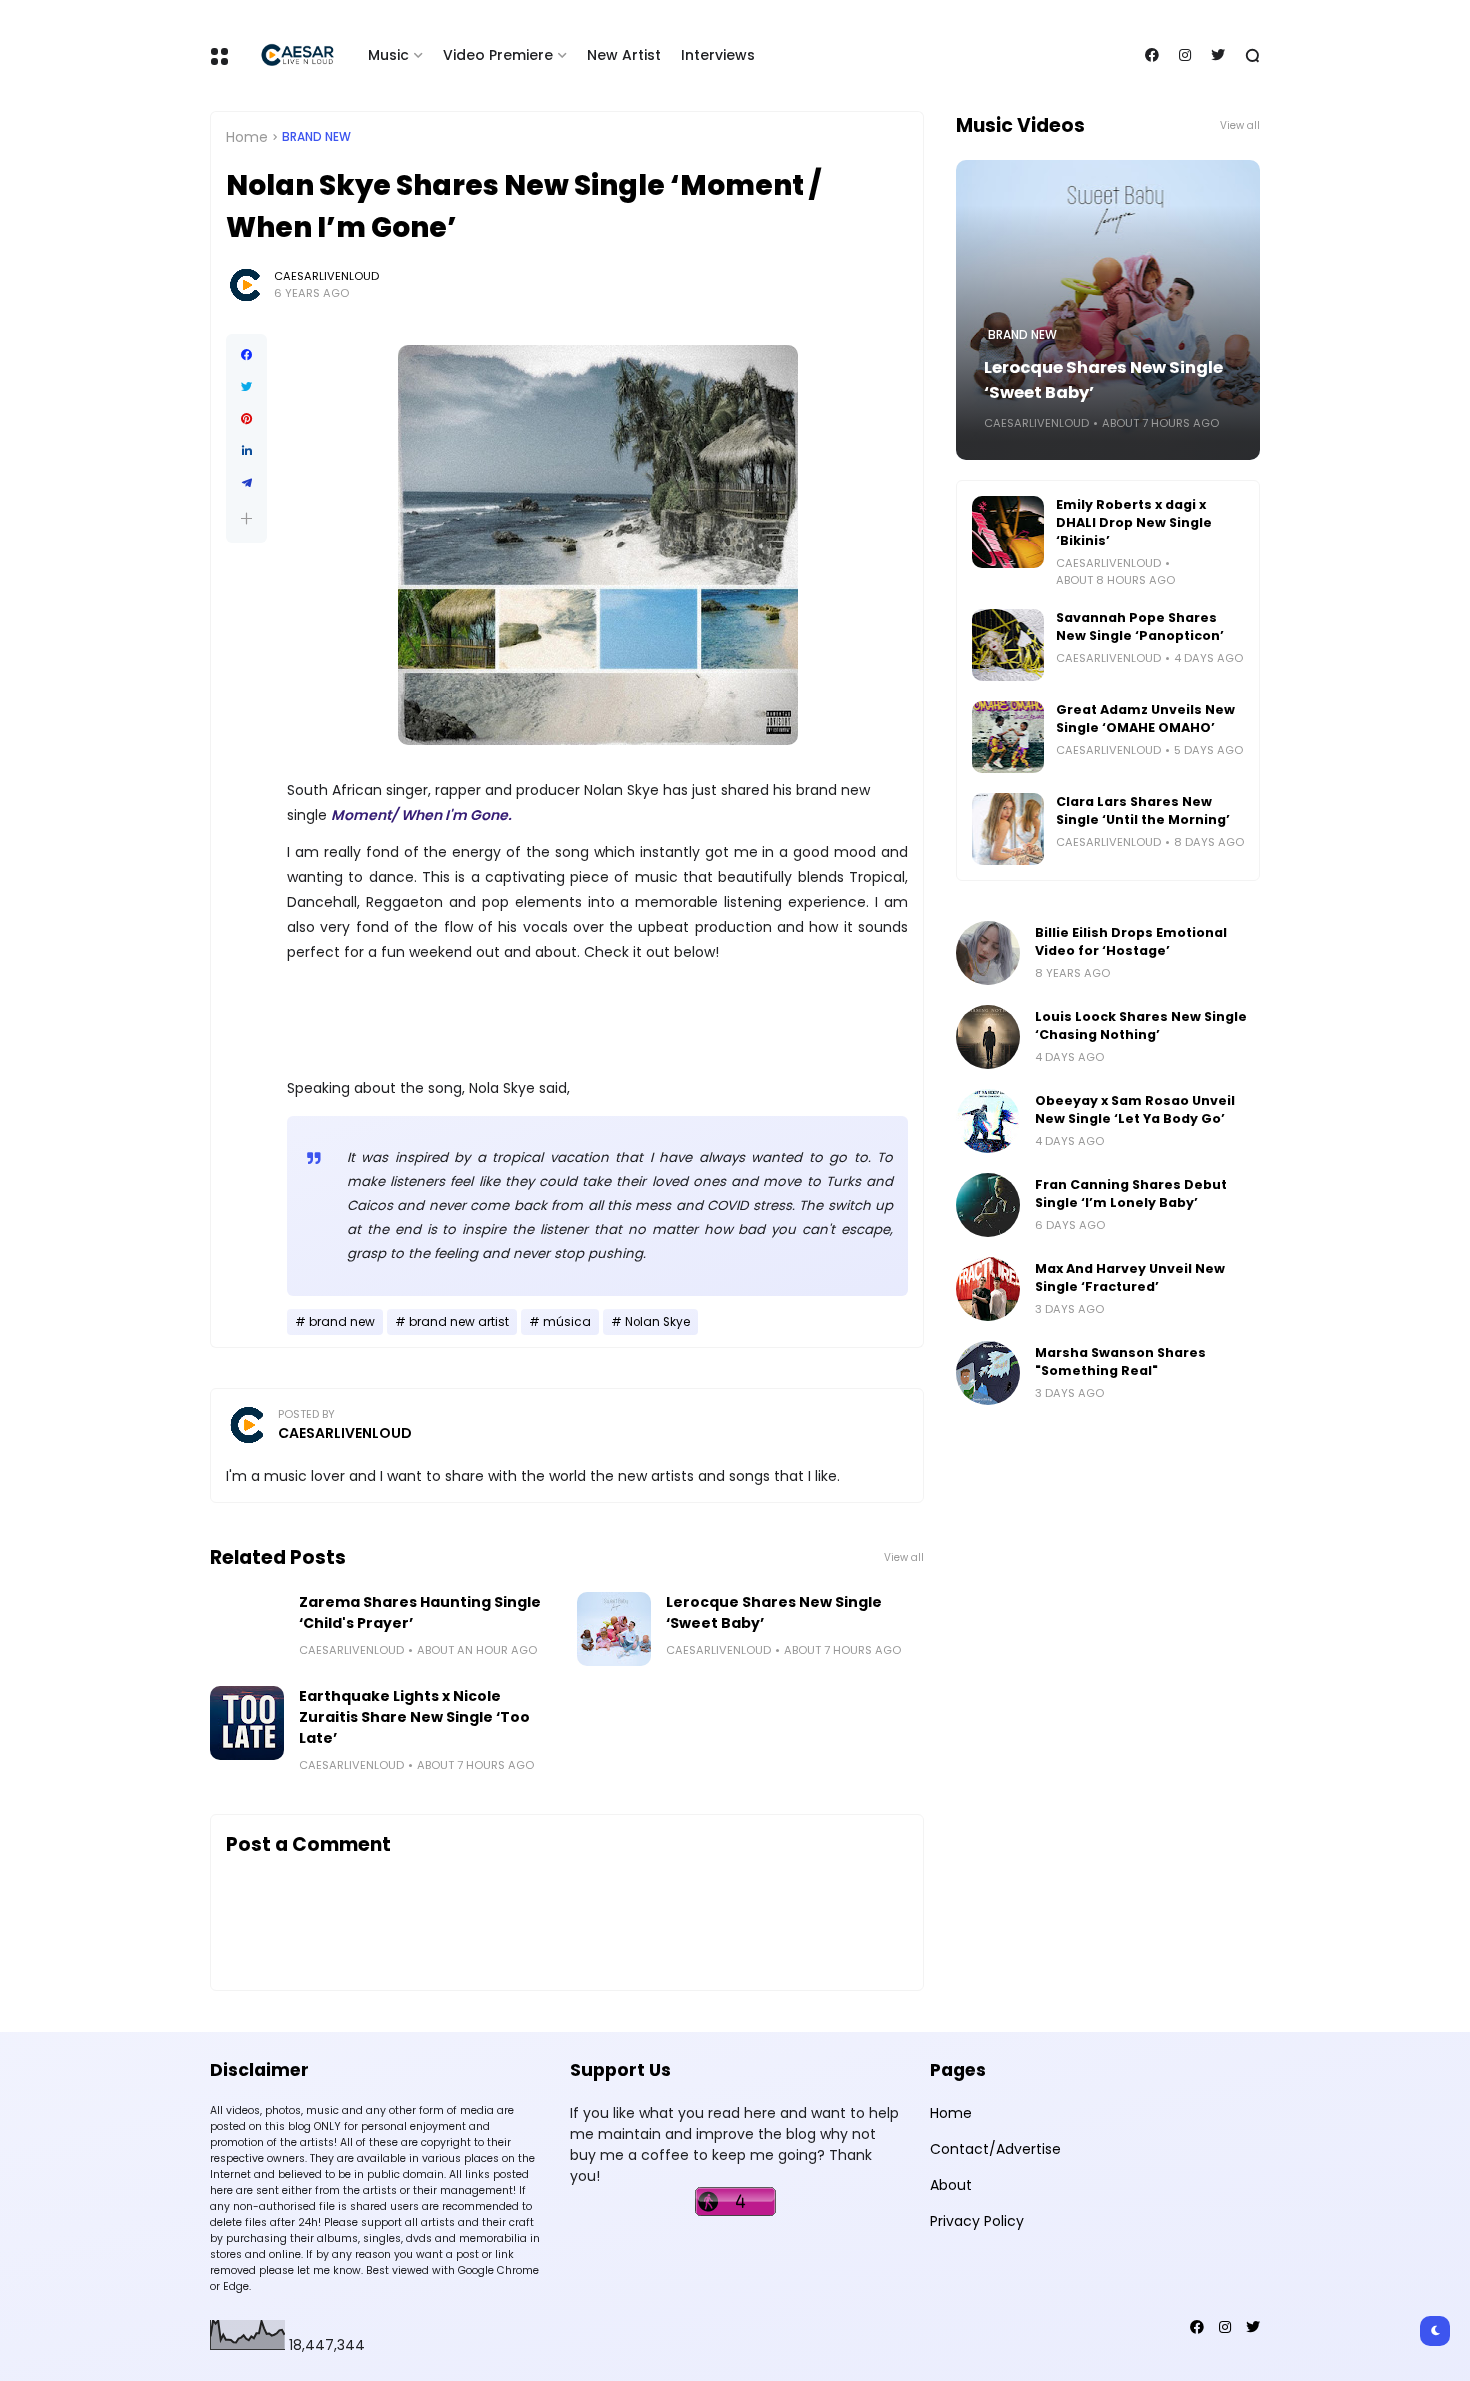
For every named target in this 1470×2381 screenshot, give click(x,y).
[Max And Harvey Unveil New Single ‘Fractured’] (988, 1289)
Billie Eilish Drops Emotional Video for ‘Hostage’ (1131, 941)
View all (904, 1557)
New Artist (624, 55)
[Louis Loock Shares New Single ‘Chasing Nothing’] (988, 1037)
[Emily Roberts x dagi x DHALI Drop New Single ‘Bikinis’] (1008, 532)
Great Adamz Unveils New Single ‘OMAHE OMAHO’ (1145, 718)
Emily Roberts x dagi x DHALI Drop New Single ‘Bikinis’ (1134, 522)
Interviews (718, 55)
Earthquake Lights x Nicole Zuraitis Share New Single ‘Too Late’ (414, 1717)
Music (388, 55)
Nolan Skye (657, 1322)
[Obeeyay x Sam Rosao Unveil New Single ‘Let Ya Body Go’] (988, 1121)
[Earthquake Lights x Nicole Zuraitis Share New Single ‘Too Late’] (247, 1723)
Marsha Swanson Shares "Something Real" (1120, 1361)
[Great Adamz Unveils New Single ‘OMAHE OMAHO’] (1008, 737)
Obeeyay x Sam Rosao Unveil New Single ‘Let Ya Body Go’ (1135, 1109)
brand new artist (459, 1322)
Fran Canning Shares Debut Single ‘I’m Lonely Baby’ (1131, 1193)
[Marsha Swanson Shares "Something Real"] (988, 1373)
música (567, 1322)
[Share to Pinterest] (246, 419)
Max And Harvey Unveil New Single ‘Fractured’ (1130, 1277)
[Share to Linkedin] (246, 451)
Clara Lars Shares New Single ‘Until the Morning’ (1143, 810)
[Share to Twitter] (246, 387)
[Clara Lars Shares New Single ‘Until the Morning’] (1008, 829)
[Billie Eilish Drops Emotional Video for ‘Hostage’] (988, 953)
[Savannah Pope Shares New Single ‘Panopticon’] (1008, 645)
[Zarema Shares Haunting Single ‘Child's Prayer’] (247, 1629)
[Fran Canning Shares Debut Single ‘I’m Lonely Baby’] (988, 1205)
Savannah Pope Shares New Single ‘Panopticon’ (1140, 626)
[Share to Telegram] (246, 483)
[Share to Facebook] (246, 355)
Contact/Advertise (995, 2149)
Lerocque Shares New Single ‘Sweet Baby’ (774, 1612)
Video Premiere (498, 55)
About (951, 2185)
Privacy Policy (977, 2221)
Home (247, 137)
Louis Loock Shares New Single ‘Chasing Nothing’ (1141, 1025)
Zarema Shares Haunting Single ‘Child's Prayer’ (420, 1612)
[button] (246, 518)
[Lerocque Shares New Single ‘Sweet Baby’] (614, 1629)
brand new (316, 137)
